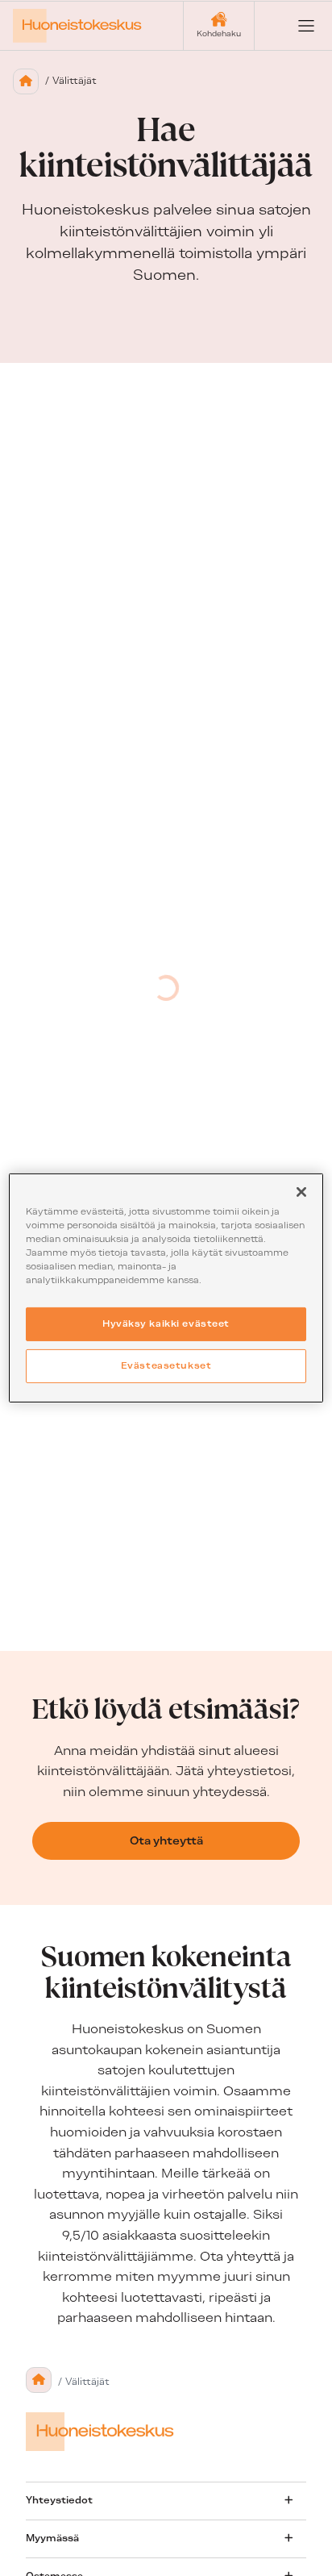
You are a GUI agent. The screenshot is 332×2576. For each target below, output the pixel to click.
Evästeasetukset (166, 1365)
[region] (166, 1288)
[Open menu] (293, 26)
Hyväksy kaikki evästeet (166, 1323)
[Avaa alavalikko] (288, 2500)
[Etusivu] (26, 81)
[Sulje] (301, 1192)
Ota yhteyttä (166, 1840)
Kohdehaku (219, 33)
